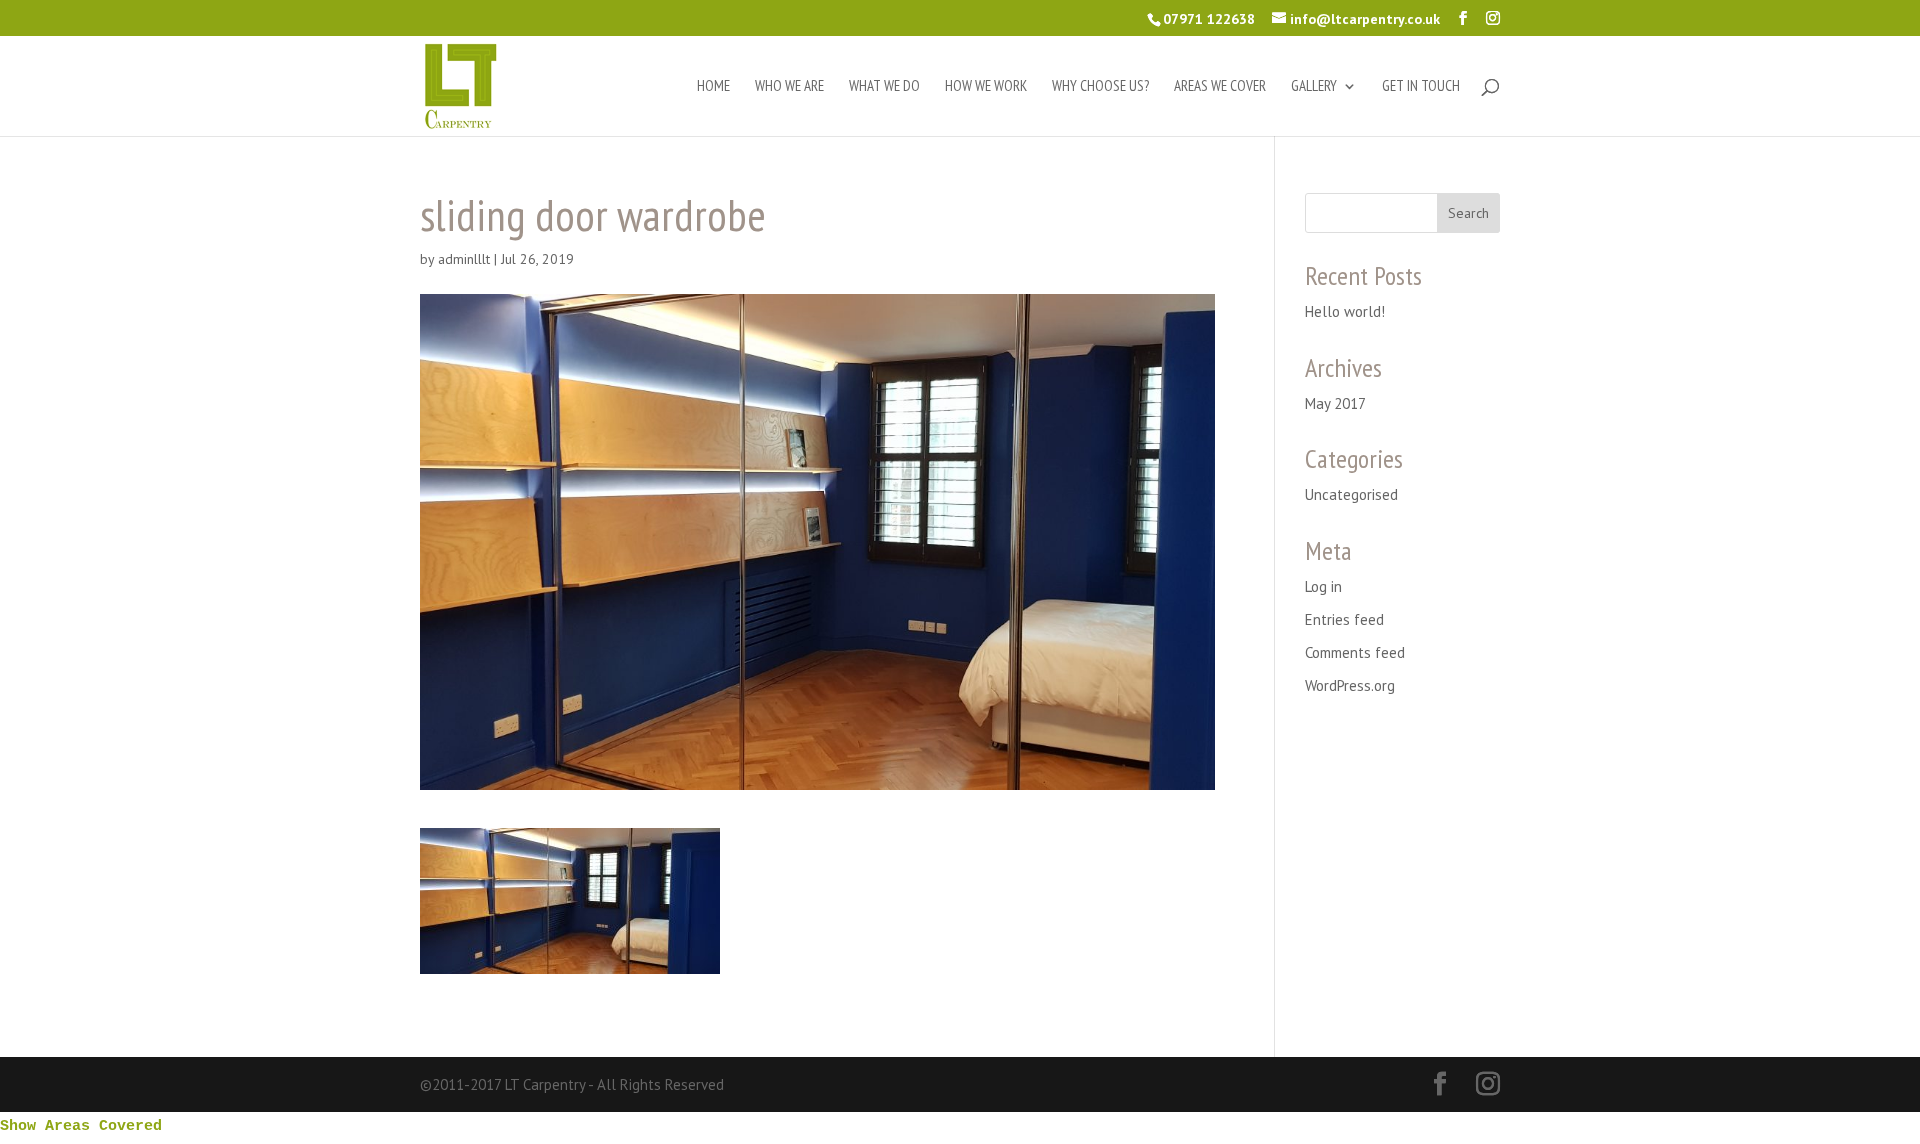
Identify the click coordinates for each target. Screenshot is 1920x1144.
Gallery (1314, 87)
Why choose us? (1100, 87)
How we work (986, 87)
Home (713, 87)
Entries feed (1344, 619)
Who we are (789, 87)
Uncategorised (1351, 494)
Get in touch (1421, 87)
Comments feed (1355, 652)
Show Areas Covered (81, 1126)
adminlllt (464, 259)
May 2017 (1335, 403)
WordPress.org (1350, 685)
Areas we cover (1220, 87)
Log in (1323, 586)
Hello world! (1345, 311)
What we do (884, 87)
